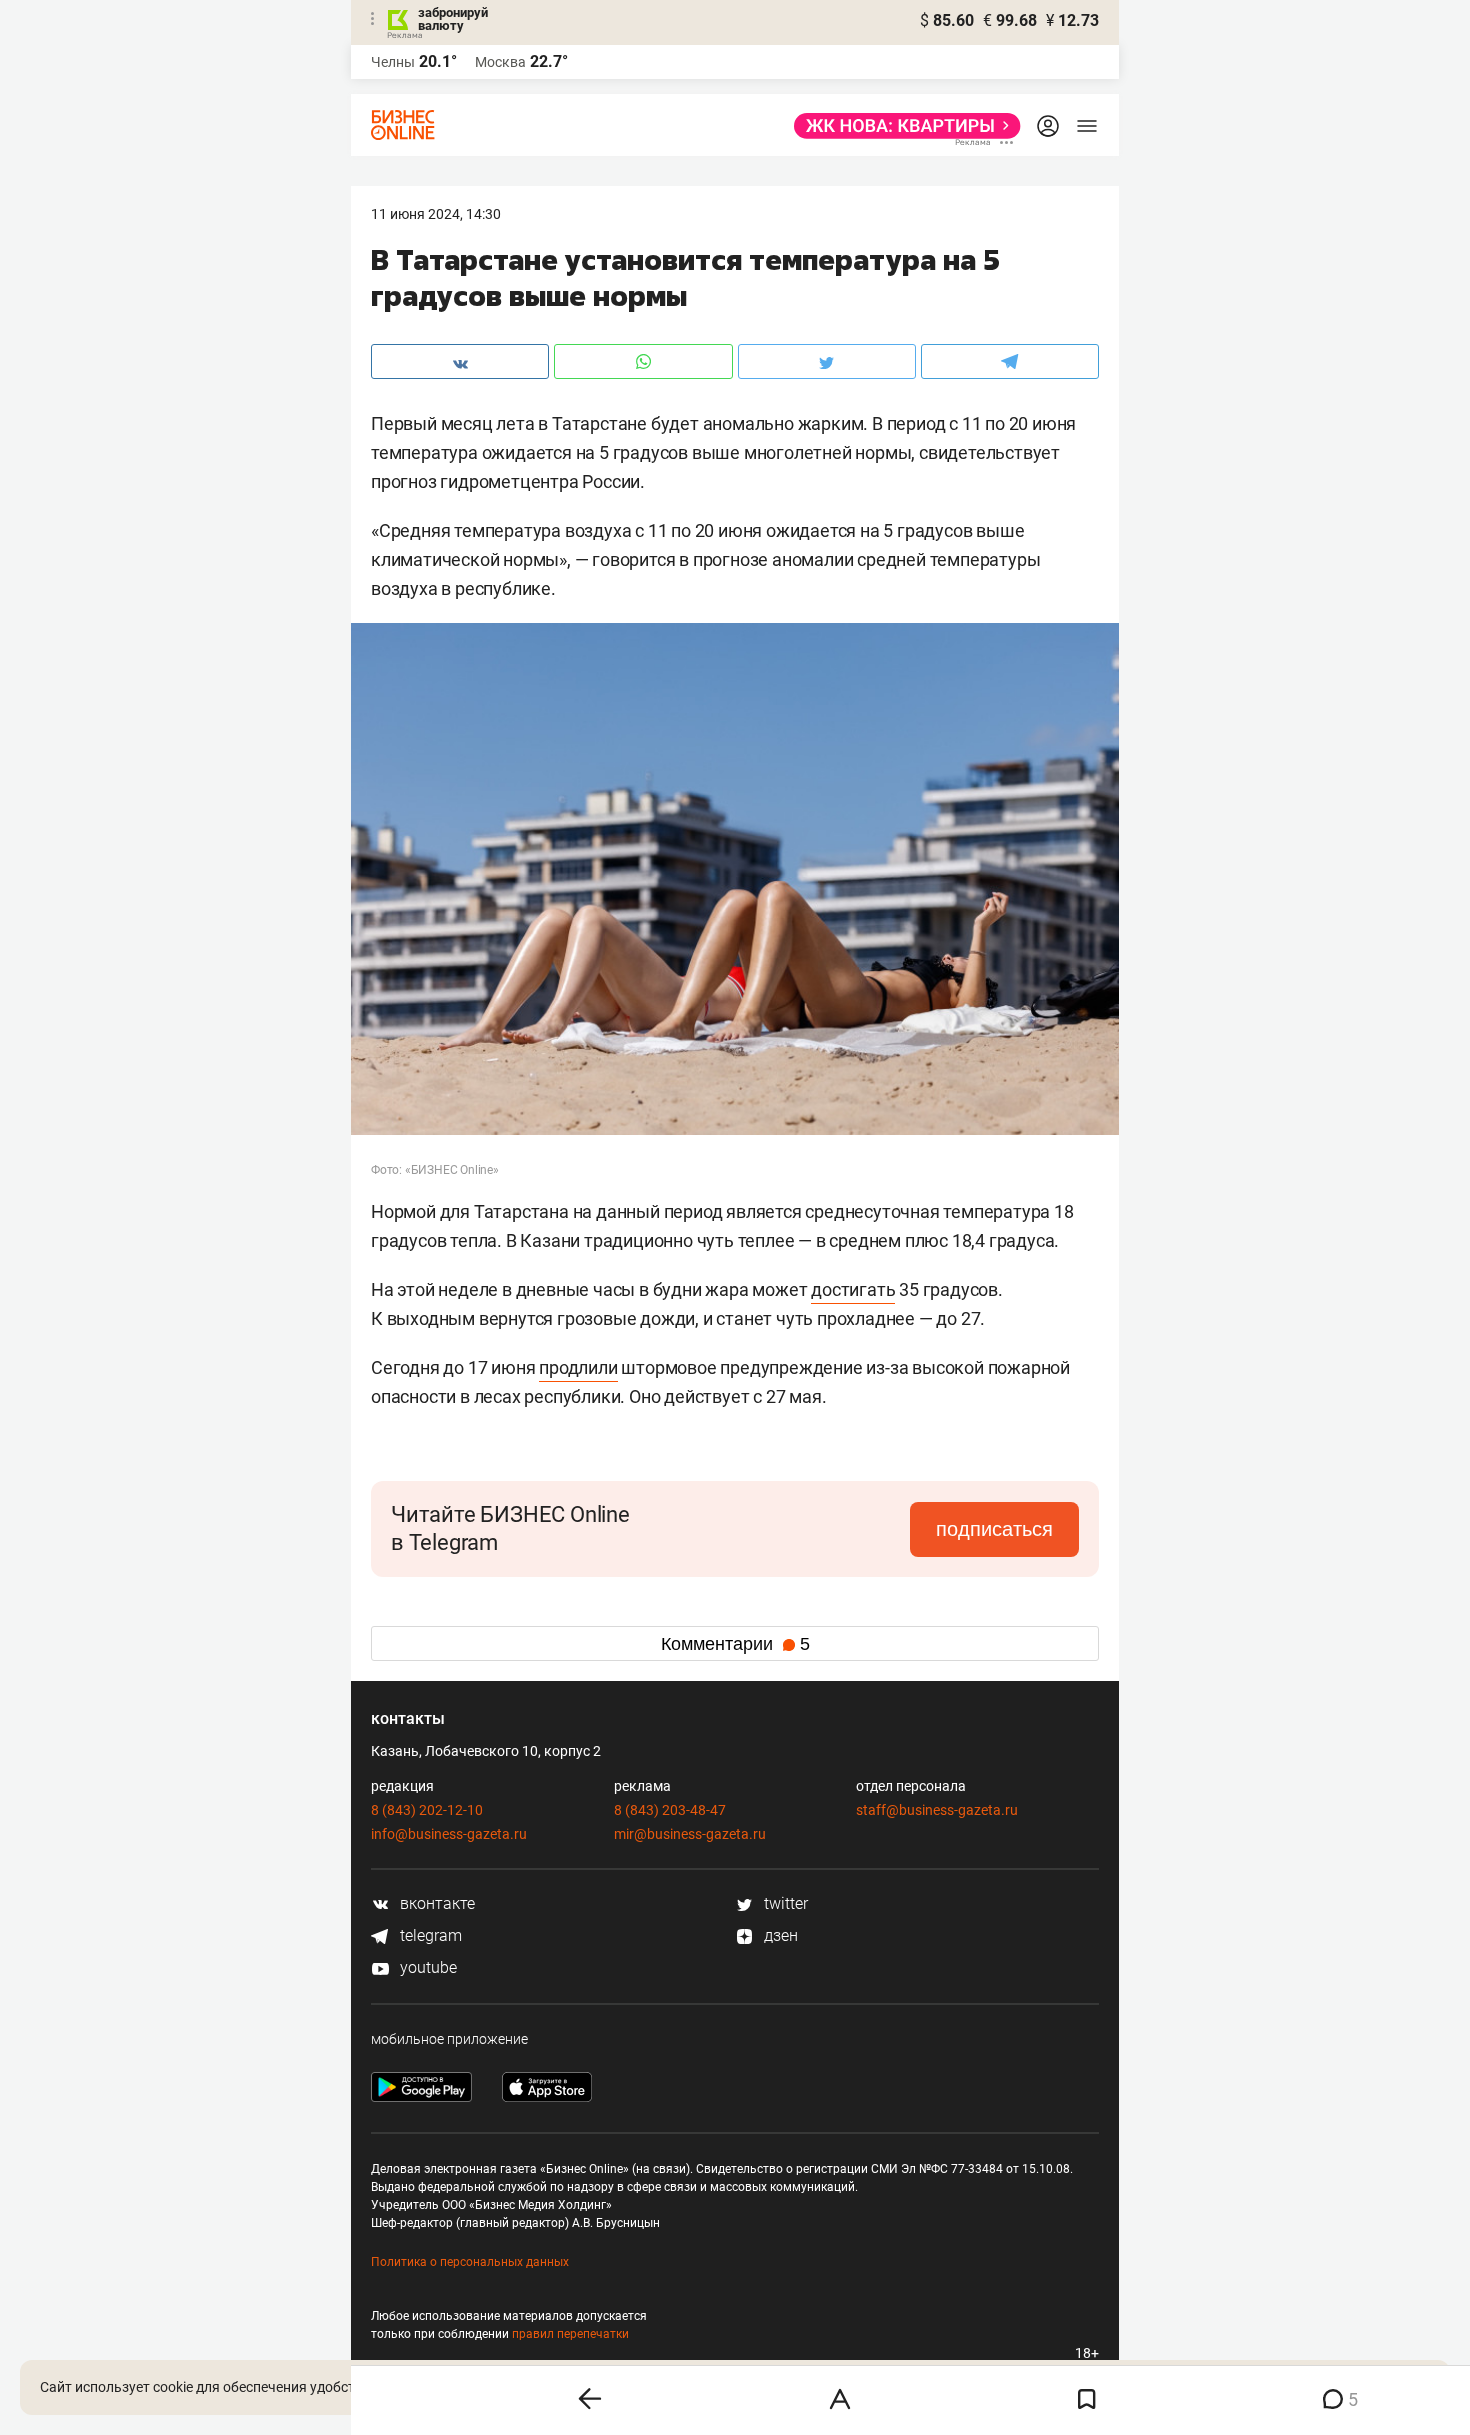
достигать (853, 1289)
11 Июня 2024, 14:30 (436, 214)
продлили (578, 1367)
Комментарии (735, 1644)
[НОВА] (901, 126)
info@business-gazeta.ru (449, 1834)
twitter (784, 1903)
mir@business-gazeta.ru (690, 1834)
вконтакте (435, 1903)
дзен (779, 1935)
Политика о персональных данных (470, 2262)
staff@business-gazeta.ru (937, 1810)
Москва (500, 62)
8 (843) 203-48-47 (670, 1810)
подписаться (994, 1529)
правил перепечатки (570, 2334)
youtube (426, 1967)
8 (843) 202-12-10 (427, 1810)
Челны (393, 62)
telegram (429, 1935)
